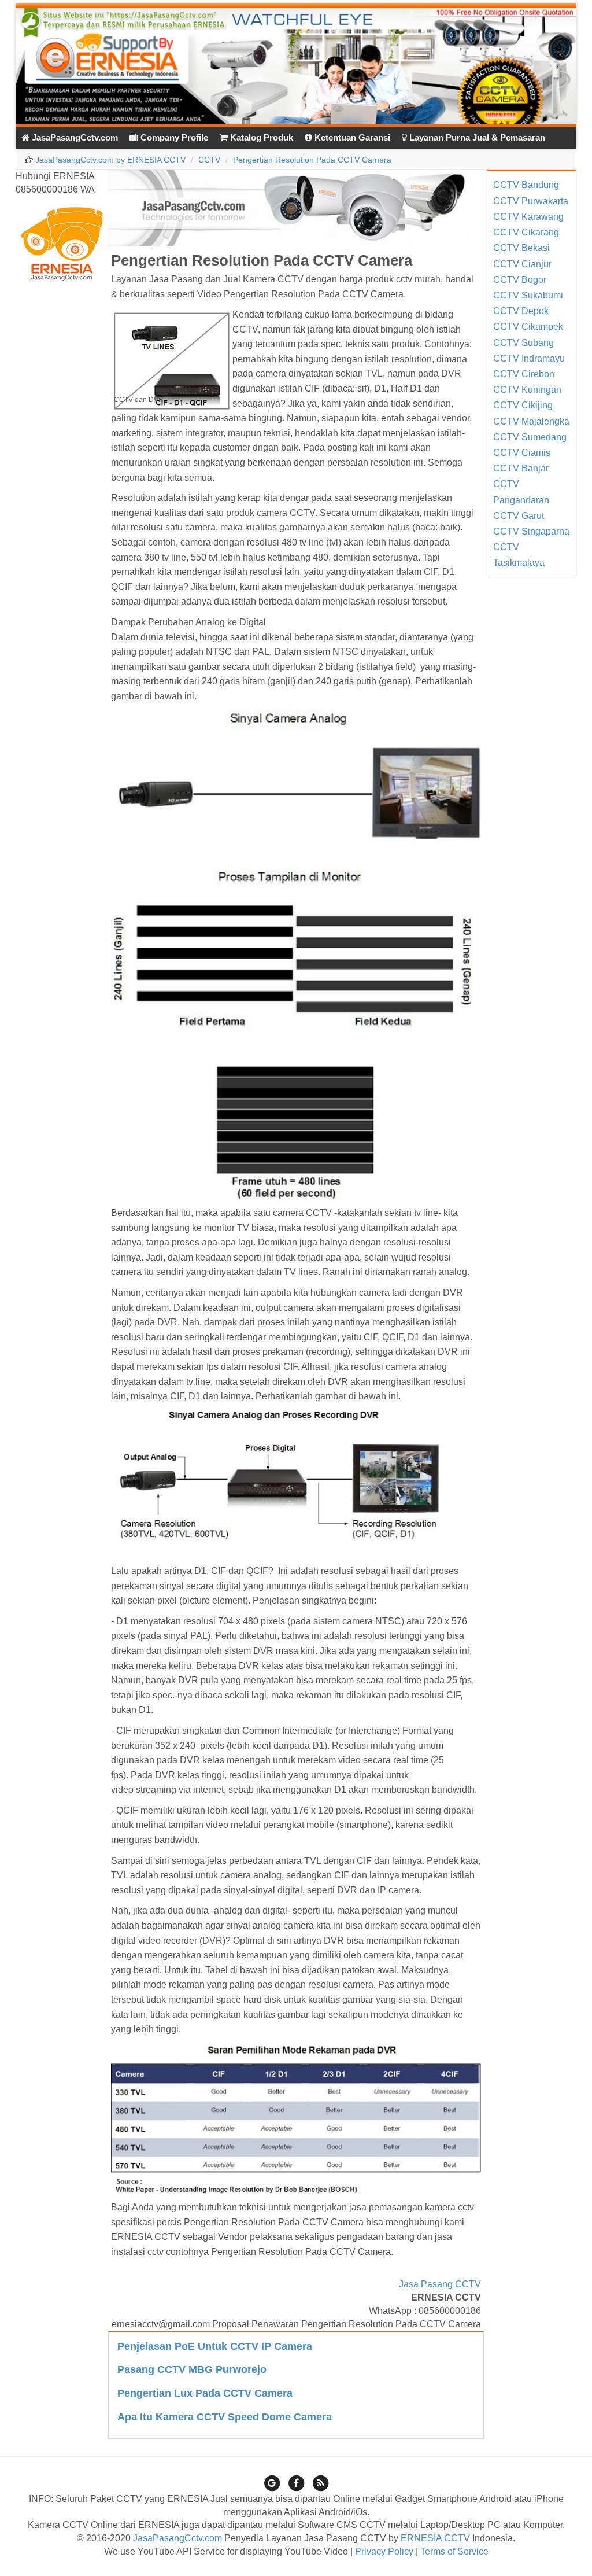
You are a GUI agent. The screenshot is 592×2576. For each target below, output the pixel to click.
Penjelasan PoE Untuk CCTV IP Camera (215, 2346)
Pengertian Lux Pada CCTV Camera (205, 2393)
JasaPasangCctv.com (74, 137)
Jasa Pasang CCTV (440, 2284)
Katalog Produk (260, 137)
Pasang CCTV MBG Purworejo (192, 2369)
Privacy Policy (384, 2551)
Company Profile (173, 137)
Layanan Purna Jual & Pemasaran (476, 137)
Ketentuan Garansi (351, 137)
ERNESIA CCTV (435, 2538)
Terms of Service (454, 2551)
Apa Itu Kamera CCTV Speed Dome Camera (225, 2417)
